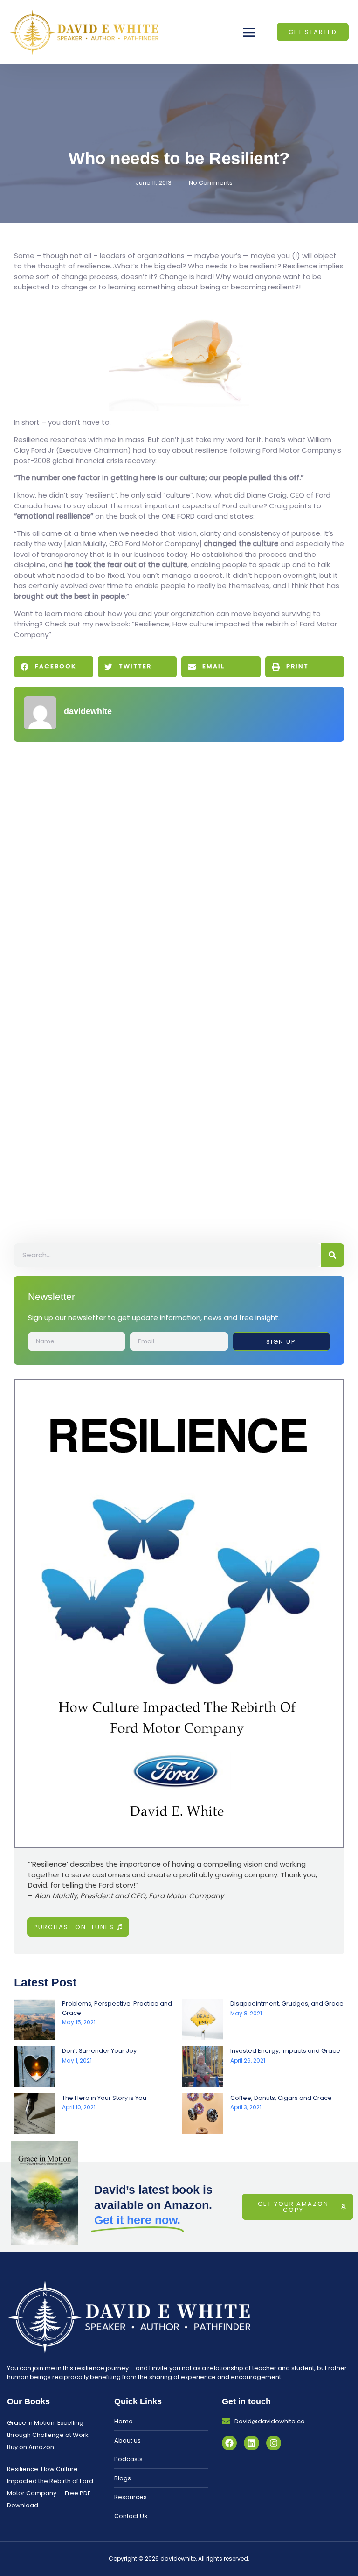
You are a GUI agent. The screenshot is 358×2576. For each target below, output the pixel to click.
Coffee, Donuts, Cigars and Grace (281, 2098)
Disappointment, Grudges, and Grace (287, 2004)
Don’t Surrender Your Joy (99, 2051)
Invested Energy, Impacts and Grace (285, 2051)
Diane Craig (267, 495)
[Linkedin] (251, 2443)
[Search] (332, 1255)
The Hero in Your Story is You (104, 2098)
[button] (249, 32)
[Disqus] (179, 868)
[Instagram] (274, 2443)
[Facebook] (229, 2443)
